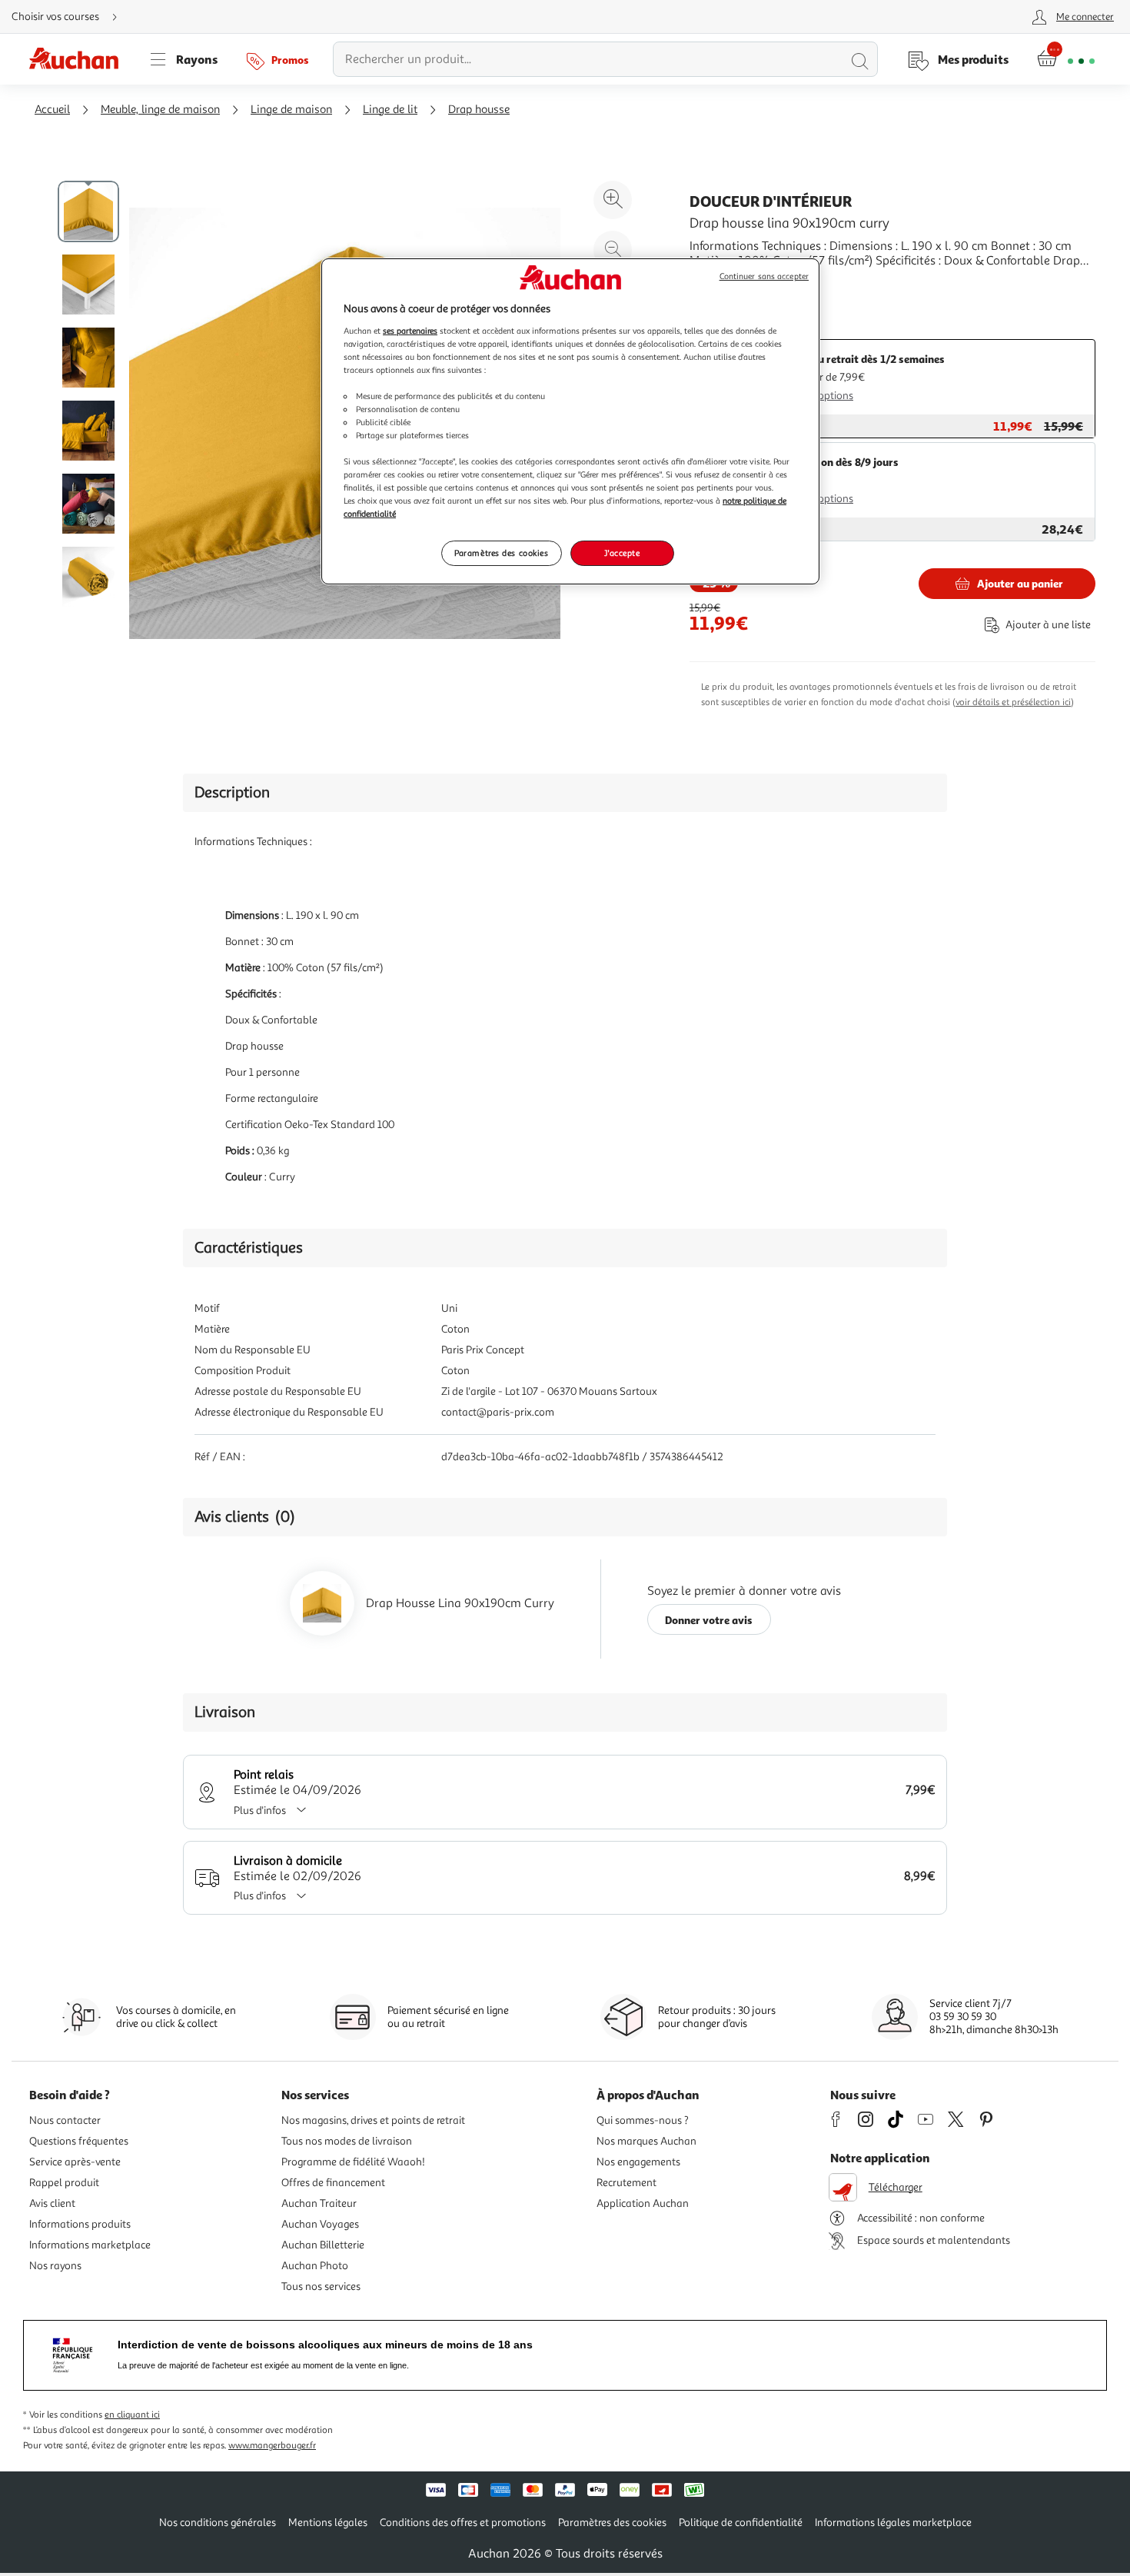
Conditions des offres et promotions (463, 2523)
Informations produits (80, 2224)
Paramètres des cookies (502, 553)
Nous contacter (65, 2120)
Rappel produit (64, 2183)
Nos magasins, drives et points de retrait (373, 2120)
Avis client (52, 2203)
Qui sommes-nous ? (643, 2120)
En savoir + (719, 284)
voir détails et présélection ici (1013, 702)
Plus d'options (821, 396)
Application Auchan (643, 2203)
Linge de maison (291, 110)
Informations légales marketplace (893, 2523)
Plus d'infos (260, 1811)
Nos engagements (638, 2162)
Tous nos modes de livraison (347, 2141)
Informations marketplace (90, 2245)
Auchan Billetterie (323, 2245)
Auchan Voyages (320, 2224)
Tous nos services (321, 2286)
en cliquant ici (132, 2415)
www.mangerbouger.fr (272, 2446)
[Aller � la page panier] (1066, 59)
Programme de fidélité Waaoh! (353, 2162)
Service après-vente (75, 2162)
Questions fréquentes (79, 2141)
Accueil (52, 110)
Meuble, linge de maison (160, 110)
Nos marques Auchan (646, 2141)
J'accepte (622, 553)
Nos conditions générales (218, 2523)
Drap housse (479, 110)
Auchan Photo (315, 2266)
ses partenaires (410, 331)
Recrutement (626, 2183)
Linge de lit (390, 110)
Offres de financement (333, 2183)
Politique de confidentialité (741, 2523)
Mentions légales (328, 2523)
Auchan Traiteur (319, 2203)
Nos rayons (55, 2266)
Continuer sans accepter (764, 276)
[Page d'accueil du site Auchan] (79, 59)
